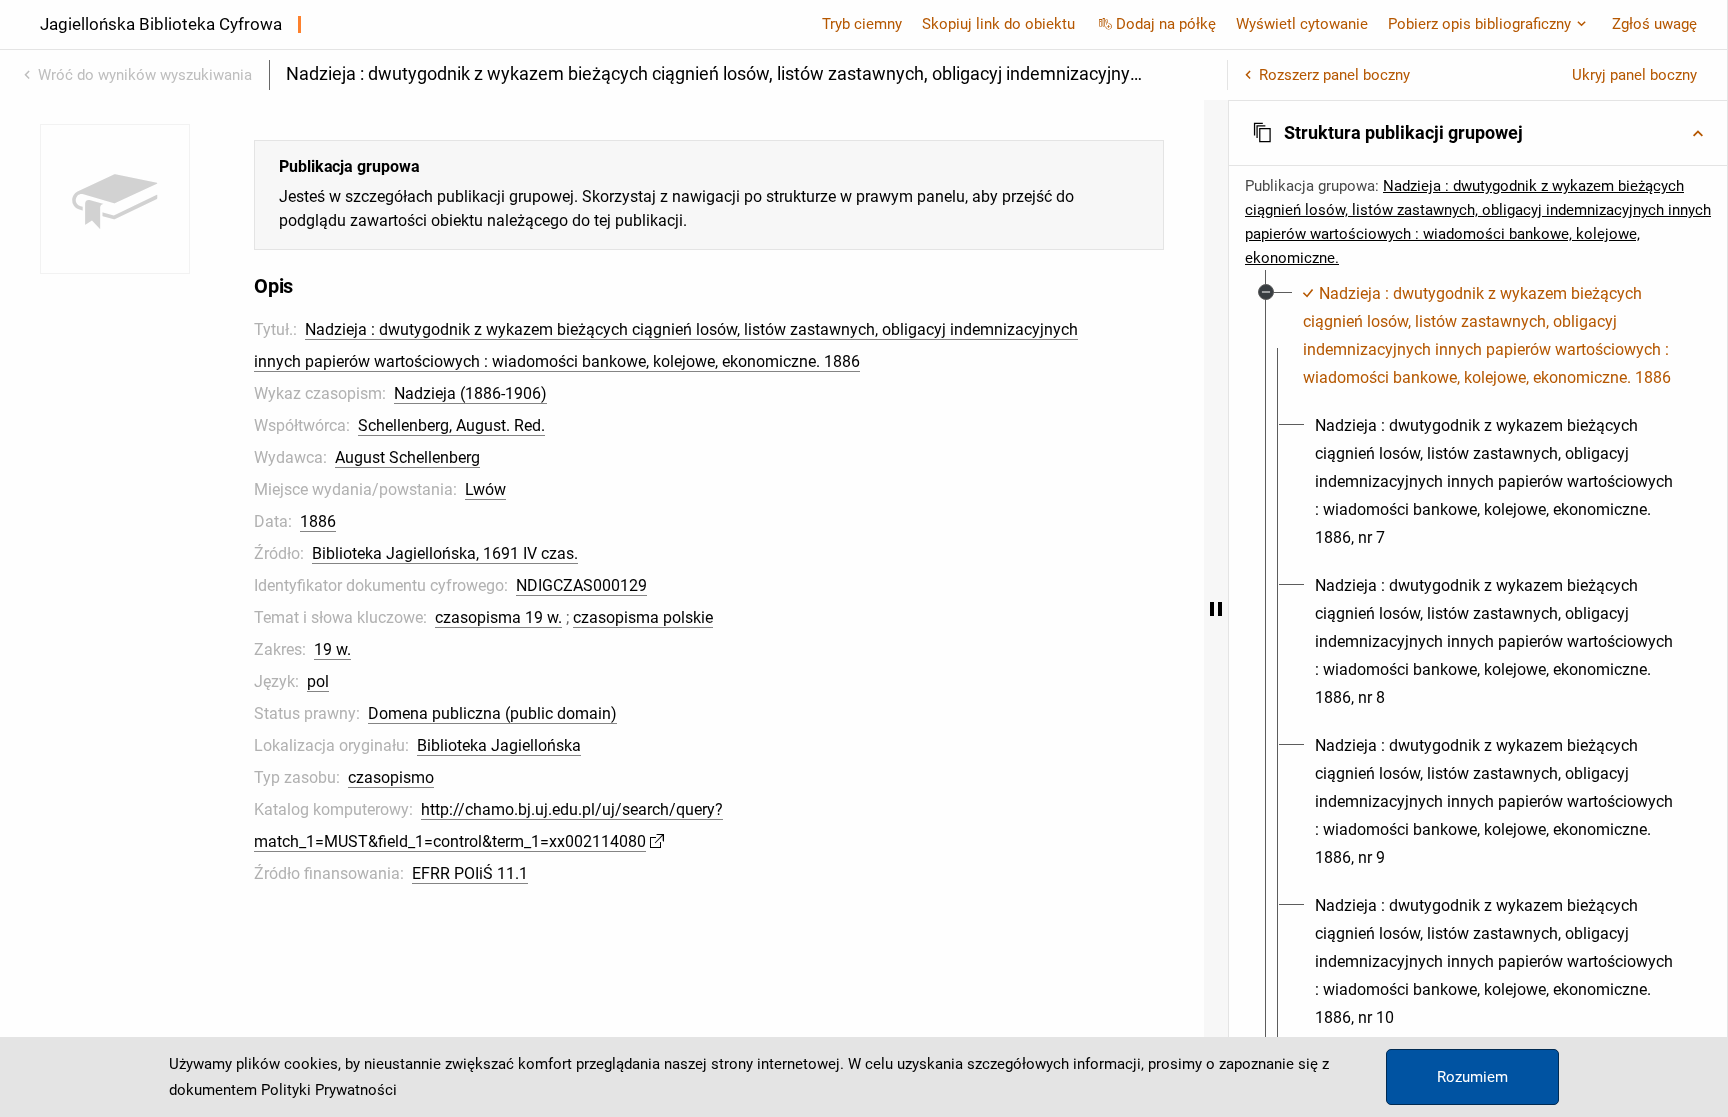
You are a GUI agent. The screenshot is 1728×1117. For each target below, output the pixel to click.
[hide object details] (1216, 608)
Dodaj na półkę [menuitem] (1166, 24)
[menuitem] (1489, 336)
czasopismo (391, 777)
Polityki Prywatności (329, 1090)
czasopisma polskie (643, 617)
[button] (1478, 133)
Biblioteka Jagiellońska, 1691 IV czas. (445, 553)
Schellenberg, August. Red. (451, 425)
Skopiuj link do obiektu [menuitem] (998, 24)
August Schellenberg (407, 457)
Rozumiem (1472, 1077)
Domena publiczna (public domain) (492, 713)
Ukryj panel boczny (1634, 75)
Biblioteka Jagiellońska (499, 745)
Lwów (485, 489)
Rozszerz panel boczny (1334, 75)
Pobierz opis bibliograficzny (1479, 24)
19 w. (332, 649)
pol (318, 681)
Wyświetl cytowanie (1302, 24)
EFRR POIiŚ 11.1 (470, 873)
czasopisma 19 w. (498, 617)
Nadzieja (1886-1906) (470, 393)
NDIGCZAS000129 (581, 585)
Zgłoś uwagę (1654, 24)
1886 (318, 521)
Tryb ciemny (862, 24)
